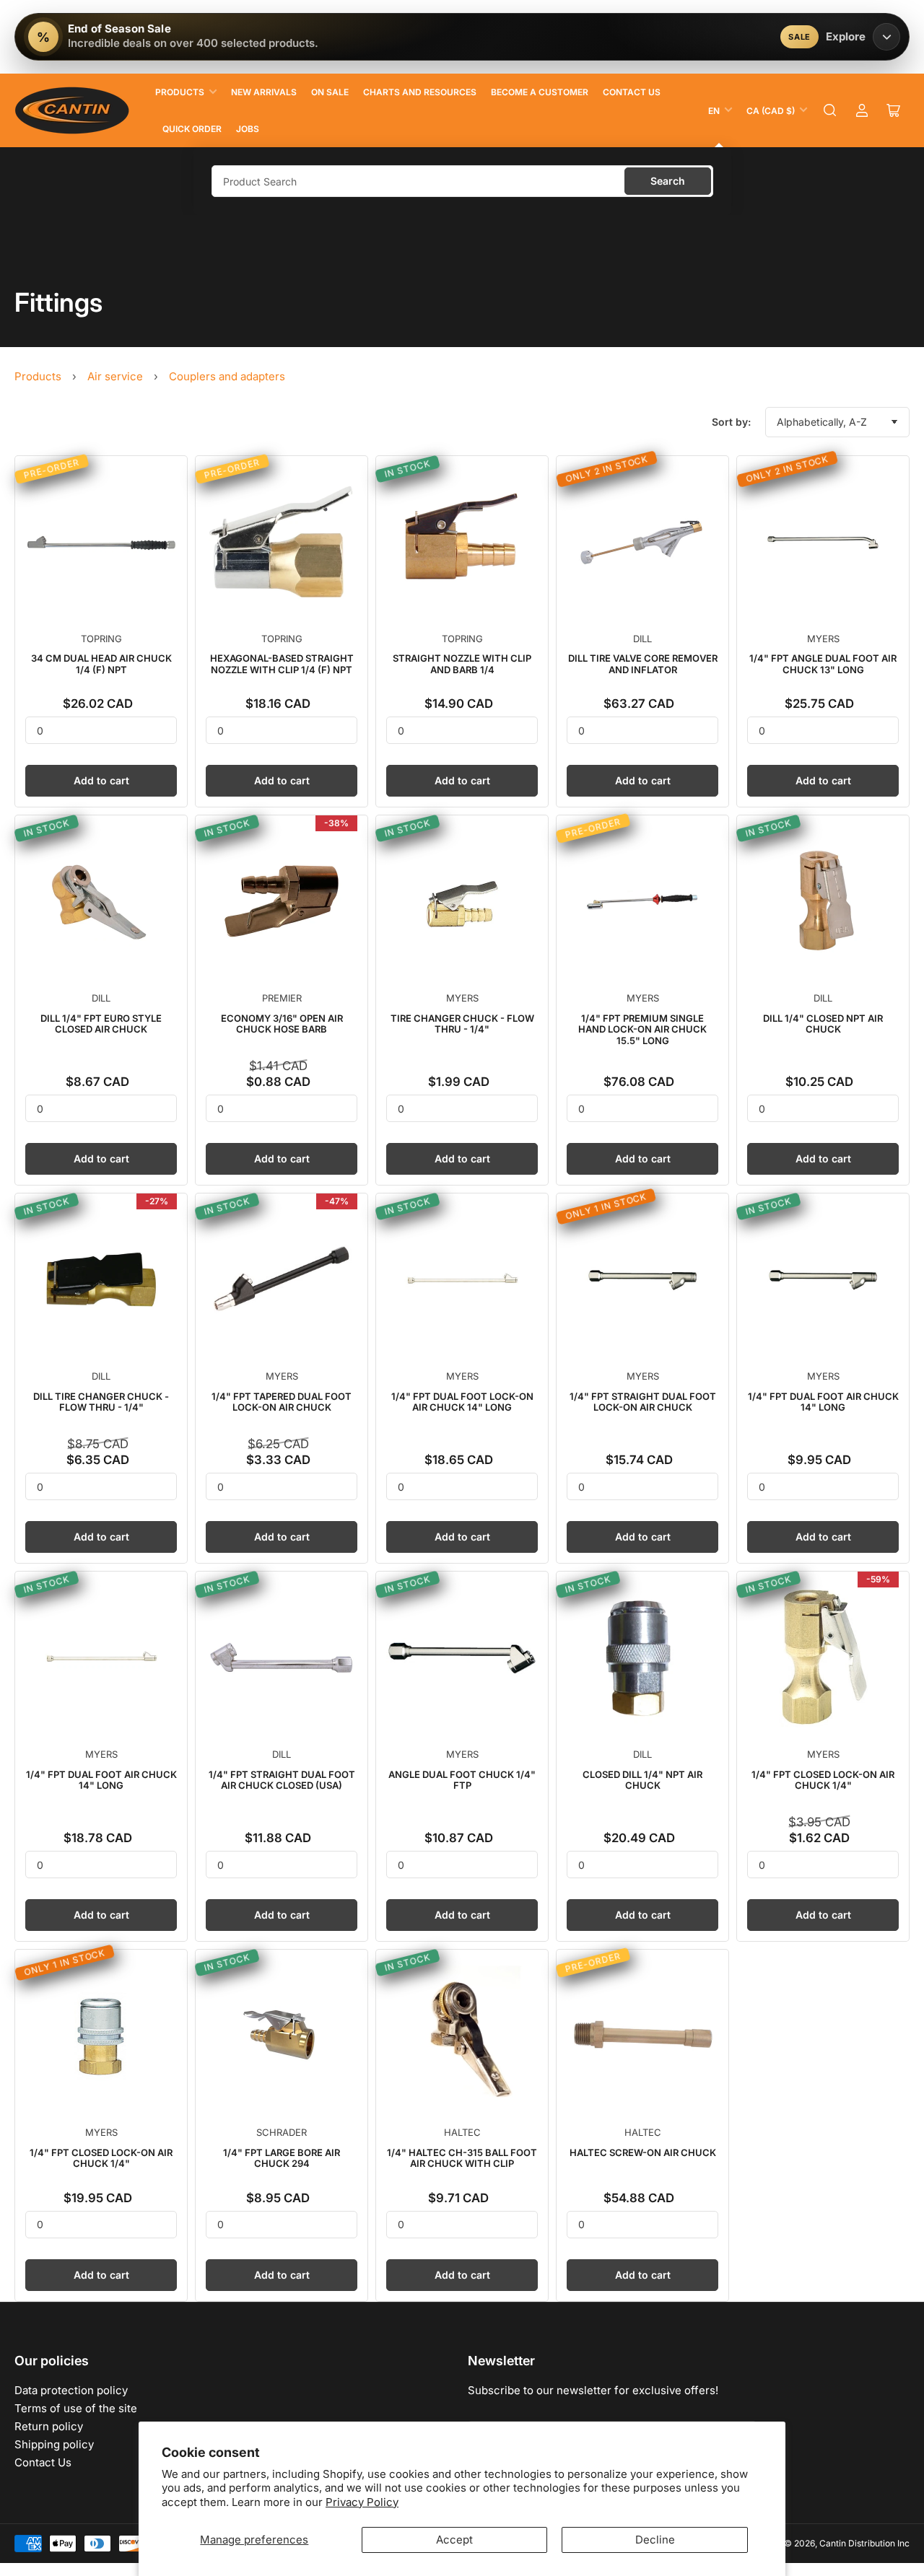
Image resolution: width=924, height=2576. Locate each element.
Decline (655, 2540)
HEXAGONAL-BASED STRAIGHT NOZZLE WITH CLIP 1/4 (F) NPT (282, 664)
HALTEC (462, 2132)
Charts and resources (420, 92)
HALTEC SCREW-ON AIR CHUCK (643, 2152)
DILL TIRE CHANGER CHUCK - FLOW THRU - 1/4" (101, 1402)
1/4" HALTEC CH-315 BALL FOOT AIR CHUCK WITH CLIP (462, 2158)
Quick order (192, 129)
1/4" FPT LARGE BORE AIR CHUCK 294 (282, 2158)
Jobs (248, 129)
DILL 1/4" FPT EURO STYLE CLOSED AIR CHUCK (101, 1024)
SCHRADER (282, 2132)
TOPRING (101, 639)
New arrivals (264, 92)
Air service (115, 376)
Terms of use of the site (76, 2408)
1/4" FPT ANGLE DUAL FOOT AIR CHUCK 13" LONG (823, 664)
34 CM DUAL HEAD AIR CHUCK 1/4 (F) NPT (101, 664)
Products (180, 92)
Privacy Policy (362, 2502)
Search (668, 181)
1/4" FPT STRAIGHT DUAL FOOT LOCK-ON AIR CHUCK (643, 1402)
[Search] (830, 110)
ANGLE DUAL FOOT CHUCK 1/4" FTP (462, 1780)
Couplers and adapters (227, 376)
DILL (642, 639)
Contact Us (632, 92)
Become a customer (540, 92)
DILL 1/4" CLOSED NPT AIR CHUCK (823, 1024)
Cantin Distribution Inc (864, 2543)
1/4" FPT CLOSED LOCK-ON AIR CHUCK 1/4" (823, 1780)
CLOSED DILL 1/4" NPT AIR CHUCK (642, 1780)
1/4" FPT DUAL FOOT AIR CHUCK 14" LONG (823, 1402)
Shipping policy (54, 2444)
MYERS (823, 639)
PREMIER (282, 998)
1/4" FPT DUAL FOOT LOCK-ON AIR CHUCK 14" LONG (462, 1402)
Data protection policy (71, 2390)
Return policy (49, 2426)
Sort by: (731, 422)
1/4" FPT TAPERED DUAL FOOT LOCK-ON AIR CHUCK (282, 1402)
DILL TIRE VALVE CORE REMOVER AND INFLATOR (643, 664)
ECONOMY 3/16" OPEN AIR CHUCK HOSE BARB (282, 1024)
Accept (454, 2540)
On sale (330, 92)
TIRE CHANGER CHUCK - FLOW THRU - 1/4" (462, 1024)
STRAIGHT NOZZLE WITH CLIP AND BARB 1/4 (462, 664)
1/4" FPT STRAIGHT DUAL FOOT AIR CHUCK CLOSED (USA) (282, 1780)
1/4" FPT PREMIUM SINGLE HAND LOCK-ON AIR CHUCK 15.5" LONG (642, 1029)
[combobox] (462, 181)
